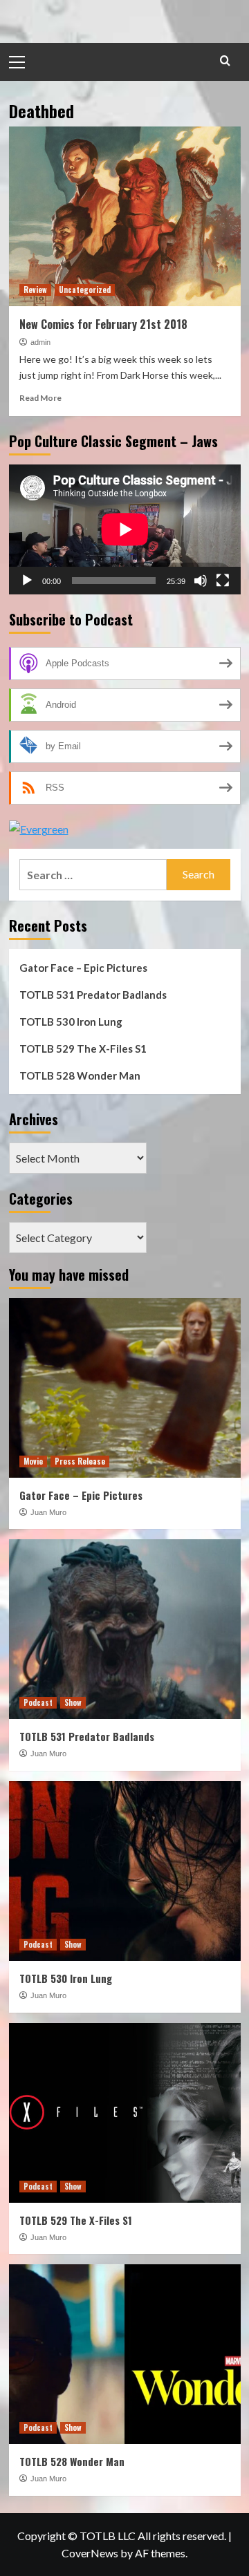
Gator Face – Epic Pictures (83, 968)
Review (35, 290)
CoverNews (90, 2553)
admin (40, 342)
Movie (33, 1461)
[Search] (225, 60)
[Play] (27, 581)
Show (73, 1702)
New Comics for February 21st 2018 (103, 324)
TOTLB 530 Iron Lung (71, 1022)
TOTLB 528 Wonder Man (80, 1075)
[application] (125, 529)
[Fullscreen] (223, 581)
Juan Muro (48, 1512)
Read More (40, 398)
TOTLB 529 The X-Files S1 (83, 1049)
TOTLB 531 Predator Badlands (93, 995)
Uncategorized (85, 290)
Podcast (38, 1702)
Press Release (80, 1461)
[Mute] (201, 581)
